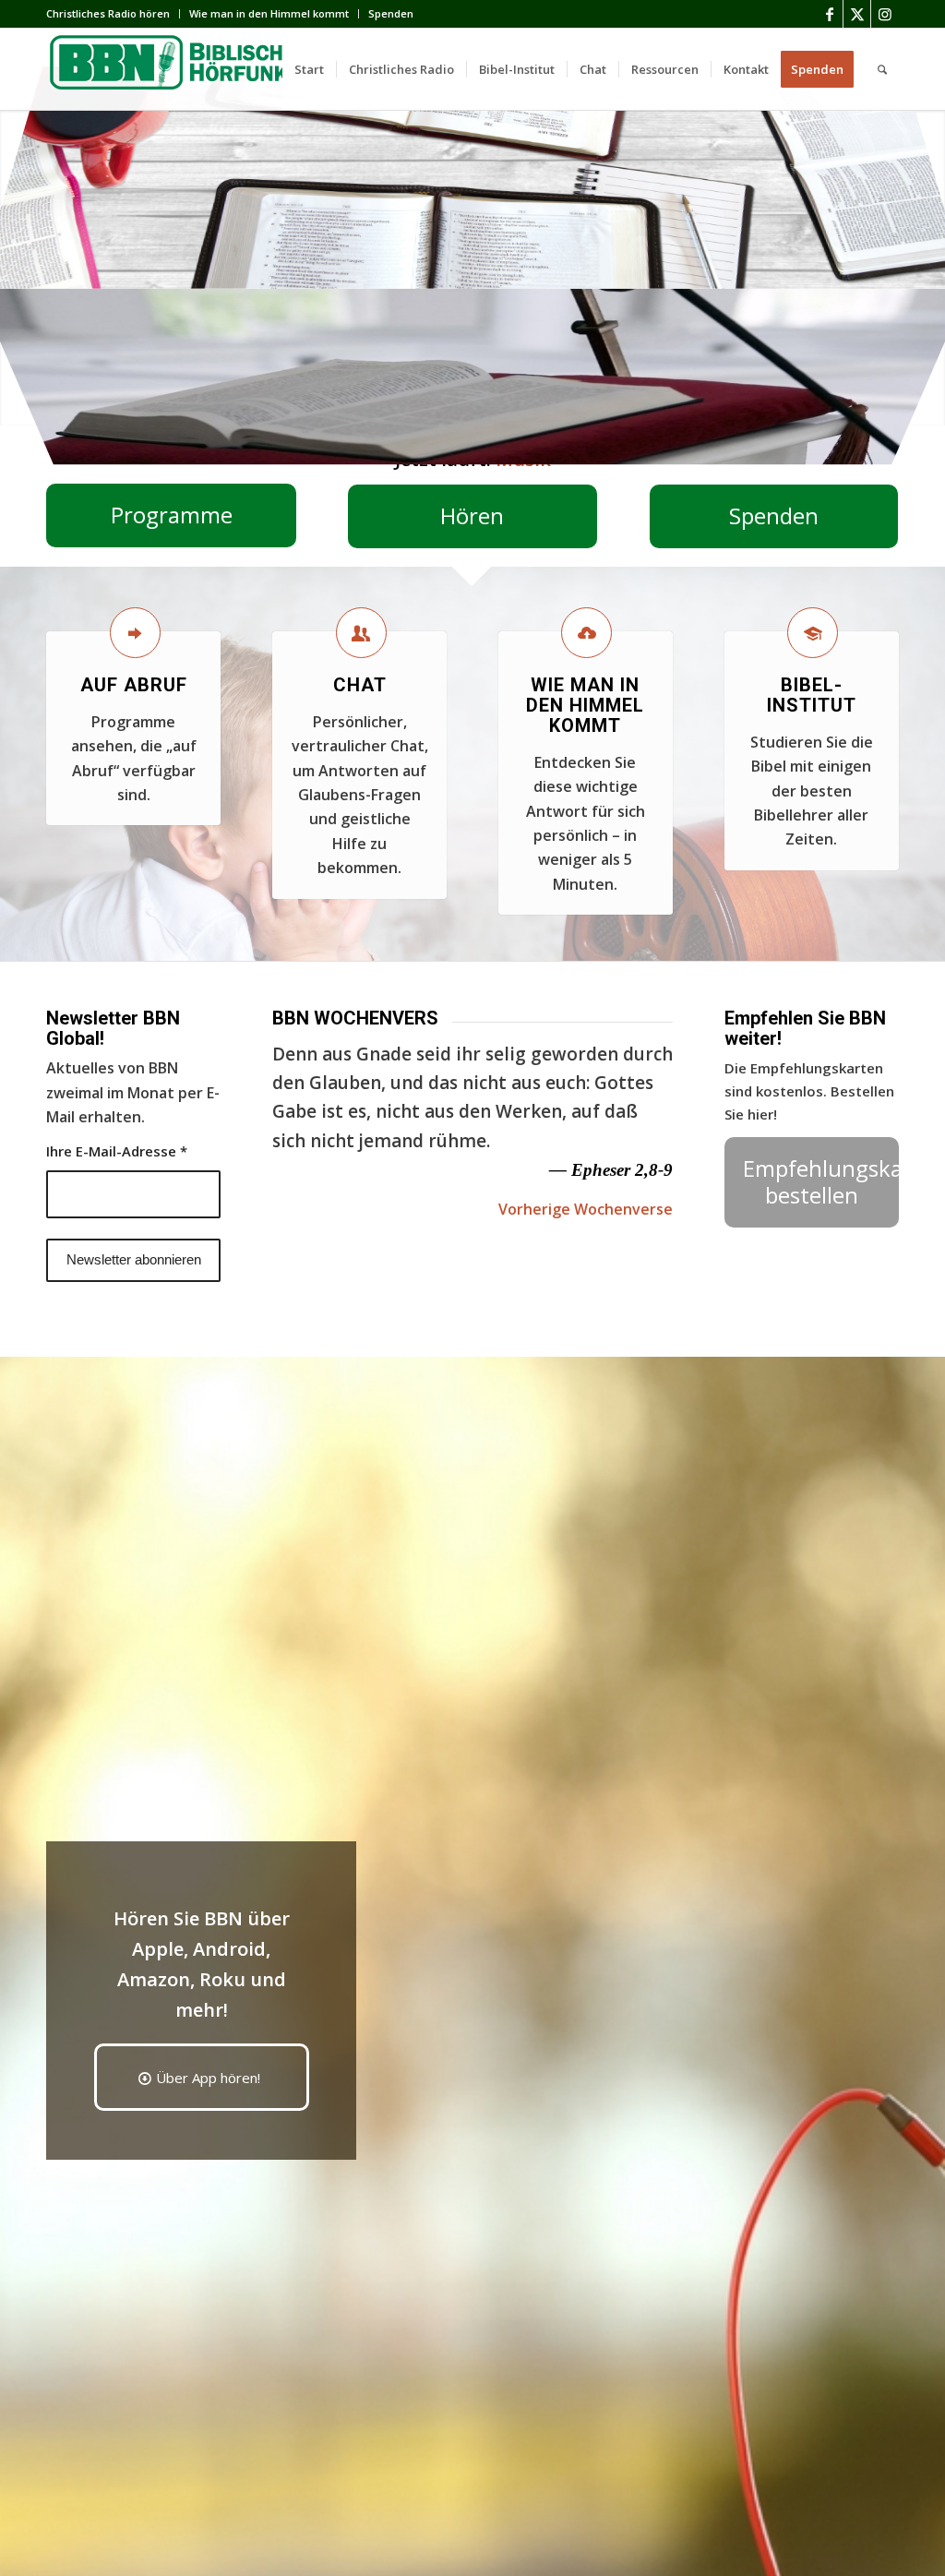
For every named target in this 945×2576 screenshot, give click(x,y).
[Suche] (882, 69)
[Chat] (361, 633)
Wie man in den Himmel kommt (269, 13)
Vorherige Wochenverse (586, 1209)
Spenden (391, 13)
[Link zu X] (857, 14)
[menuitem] (113, 14)
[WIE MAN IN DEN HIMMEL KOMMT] (586, 633)
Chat (360, 685)
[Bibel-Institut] (813, 633)
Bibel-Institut (812, 695)
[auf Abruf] (135, 633)
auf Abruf (134, 685)
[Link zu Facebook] (829, 14)
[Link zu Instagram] (885, 14)
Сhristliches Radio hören (108, 13)
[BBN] (185, 69)
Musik (523, 459)
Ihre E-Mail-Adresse (117, 1151)
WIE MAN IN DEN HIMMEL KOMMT (585, 705)
